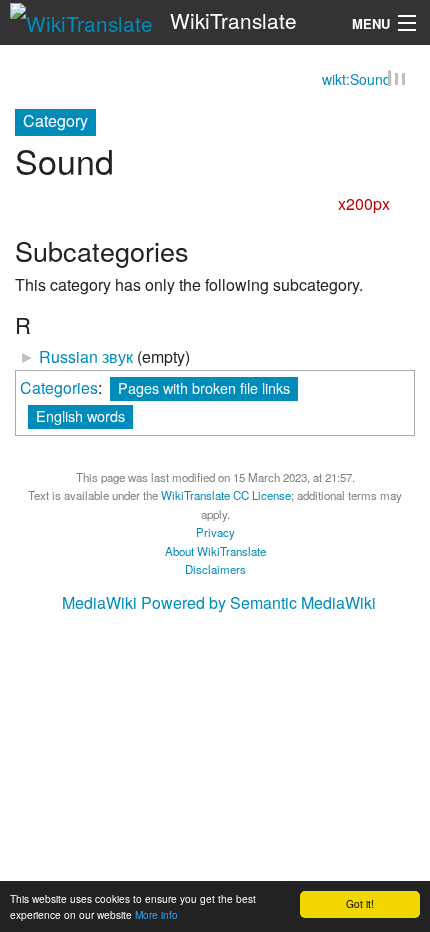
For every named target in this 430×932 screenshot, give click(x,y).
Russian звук (86, 357)
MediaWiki (99, 603)
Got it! (360, 903)
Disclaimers (215, 570)
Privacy (215, 533)
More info (156, 914)
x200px (364, 204)
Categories (59, 387)
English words (80, 415)
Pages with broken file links (204, 387)
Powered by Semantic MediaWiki (258, 603)
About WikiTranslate (215, 551)
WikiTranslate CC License (226, 496)
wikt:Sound (356, 80)
